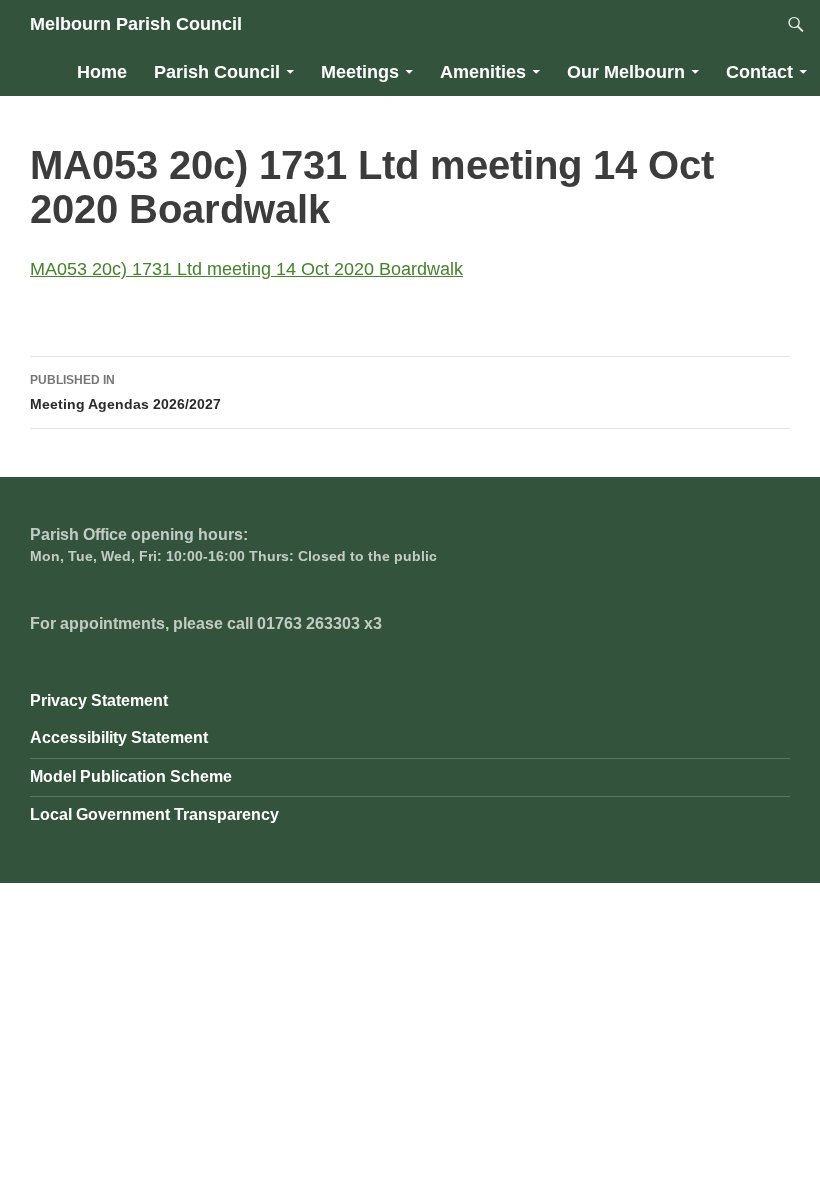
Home (102, 72)
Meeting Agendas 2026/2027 (125, 392)
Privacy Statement (99, 700)
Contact (759, 72)
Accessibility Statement (119, 737)
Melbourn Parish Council (136, 24)
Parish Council (217, 72)
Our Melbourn (626, 72)
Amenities (483, 72)
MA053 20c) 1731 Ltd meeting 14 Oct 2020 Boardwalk (246, 269)
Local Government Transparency (154, 814)
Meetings (360, 72)
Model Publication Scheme (131, 776)
